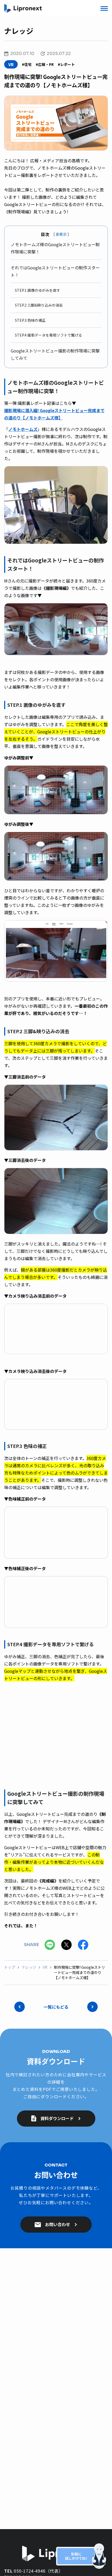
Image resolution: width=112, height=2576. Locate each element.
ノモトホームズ (23, 429)
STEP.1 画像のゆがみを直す (38, 290)
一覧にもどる (56, 2007)
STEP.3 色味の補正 (30, 320)
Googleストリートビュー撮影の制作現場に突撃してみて (55, 354)
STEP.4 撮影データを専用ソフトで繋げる (48, 335)
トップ (10, 1967)
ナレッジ (29, 1967)
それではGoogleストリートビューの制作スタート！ (55, 271)
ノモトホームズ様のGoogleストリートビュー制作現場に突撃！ (55, 248)
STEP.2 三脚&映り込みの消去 (39, 305)
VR (45, 1967)
